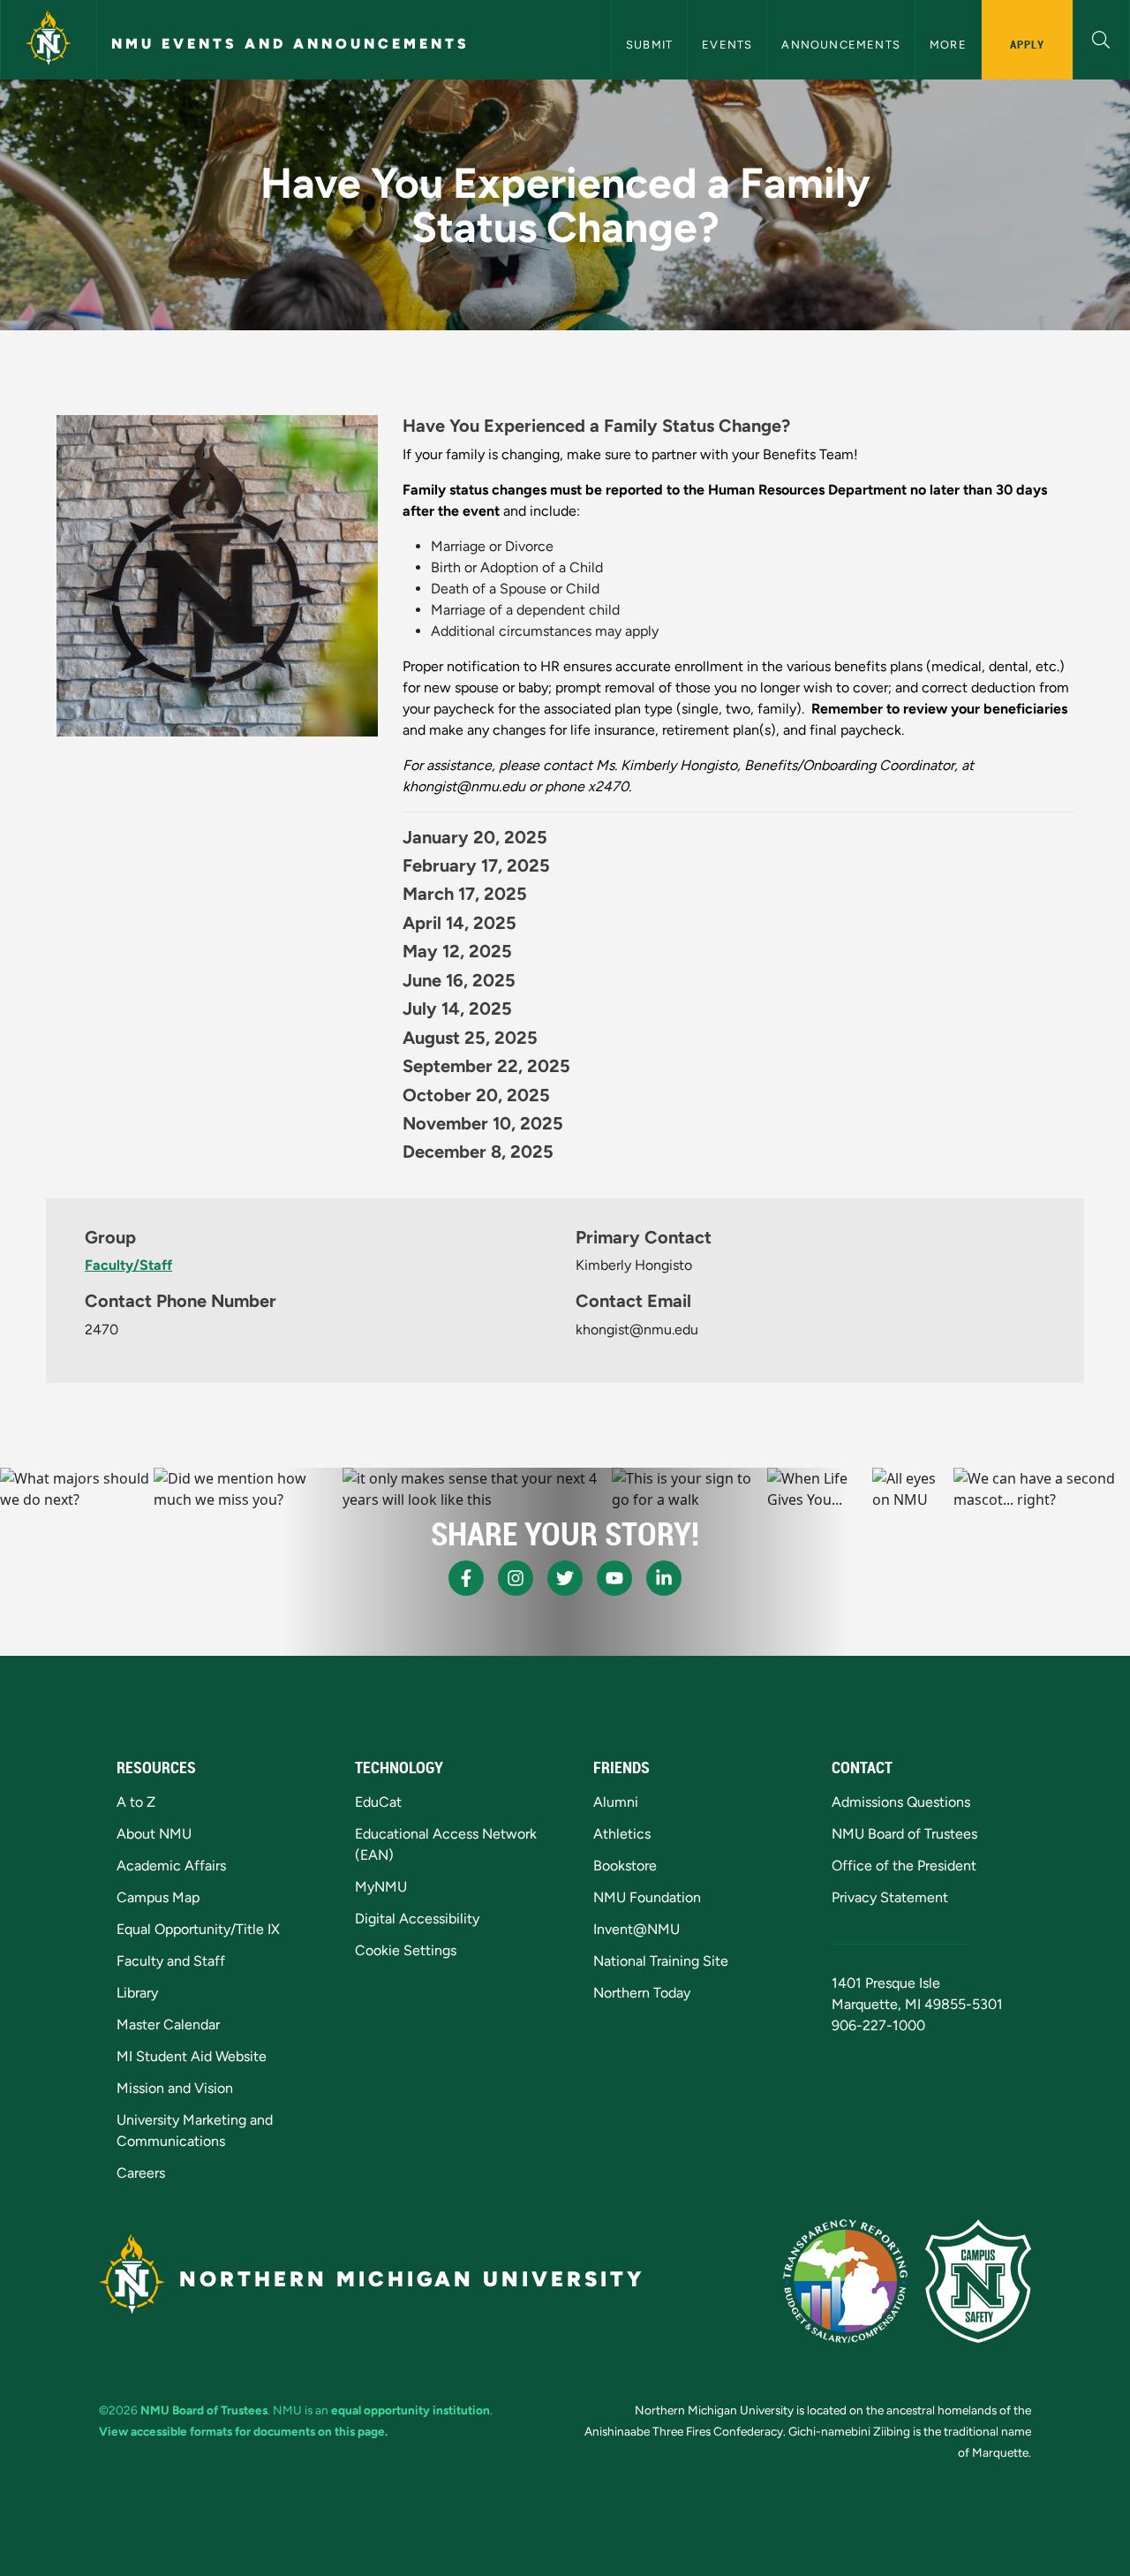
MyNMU (381, 1887)
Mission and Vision (175, 2088)
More (948, 45)
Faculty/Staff (128, 1265)
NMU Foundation (647, 1897)
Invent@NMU (637, 1929)
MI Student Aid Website (192, 2056)
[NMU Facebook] (466, 1578)
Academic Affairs (171, 1866)
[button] (1101, 38)
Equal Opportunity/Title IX (198, 1929)
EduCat (378, 1802)
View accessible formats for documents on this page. (243, 2431)
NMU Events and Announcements (290, 44)
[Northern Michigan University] (49, 40)
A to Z (136, 1802)
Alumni (616, 1802)
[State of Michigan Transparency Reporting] (845, 2281)
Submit (649, 45)
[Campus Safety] (978, 2281)
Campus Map (158, 1897)
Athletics (622, 1834)
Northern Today (642, 1993)
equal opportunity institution (411, 2410)
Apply (1027, 44)
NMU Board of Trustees (904, 1834)
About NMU (154, 1834)
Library (137, 1993)
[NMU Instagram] (516, 1578)
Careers (141, 2173)
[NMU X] (565, 1578)
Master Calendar (168, 2025)
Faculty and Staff (171, 1961)
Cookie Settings (406, 1950)
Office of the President (904, 1866)
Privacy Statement (890, 1897)
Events (727, 45)
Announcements (841, 45)
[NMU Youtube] (614, 1578)
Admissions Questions (901, 1802)
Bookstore (625, 1866)
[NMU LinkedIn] (664, 1578)
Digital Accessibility (417, 1919)
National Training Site (661, 1961)
